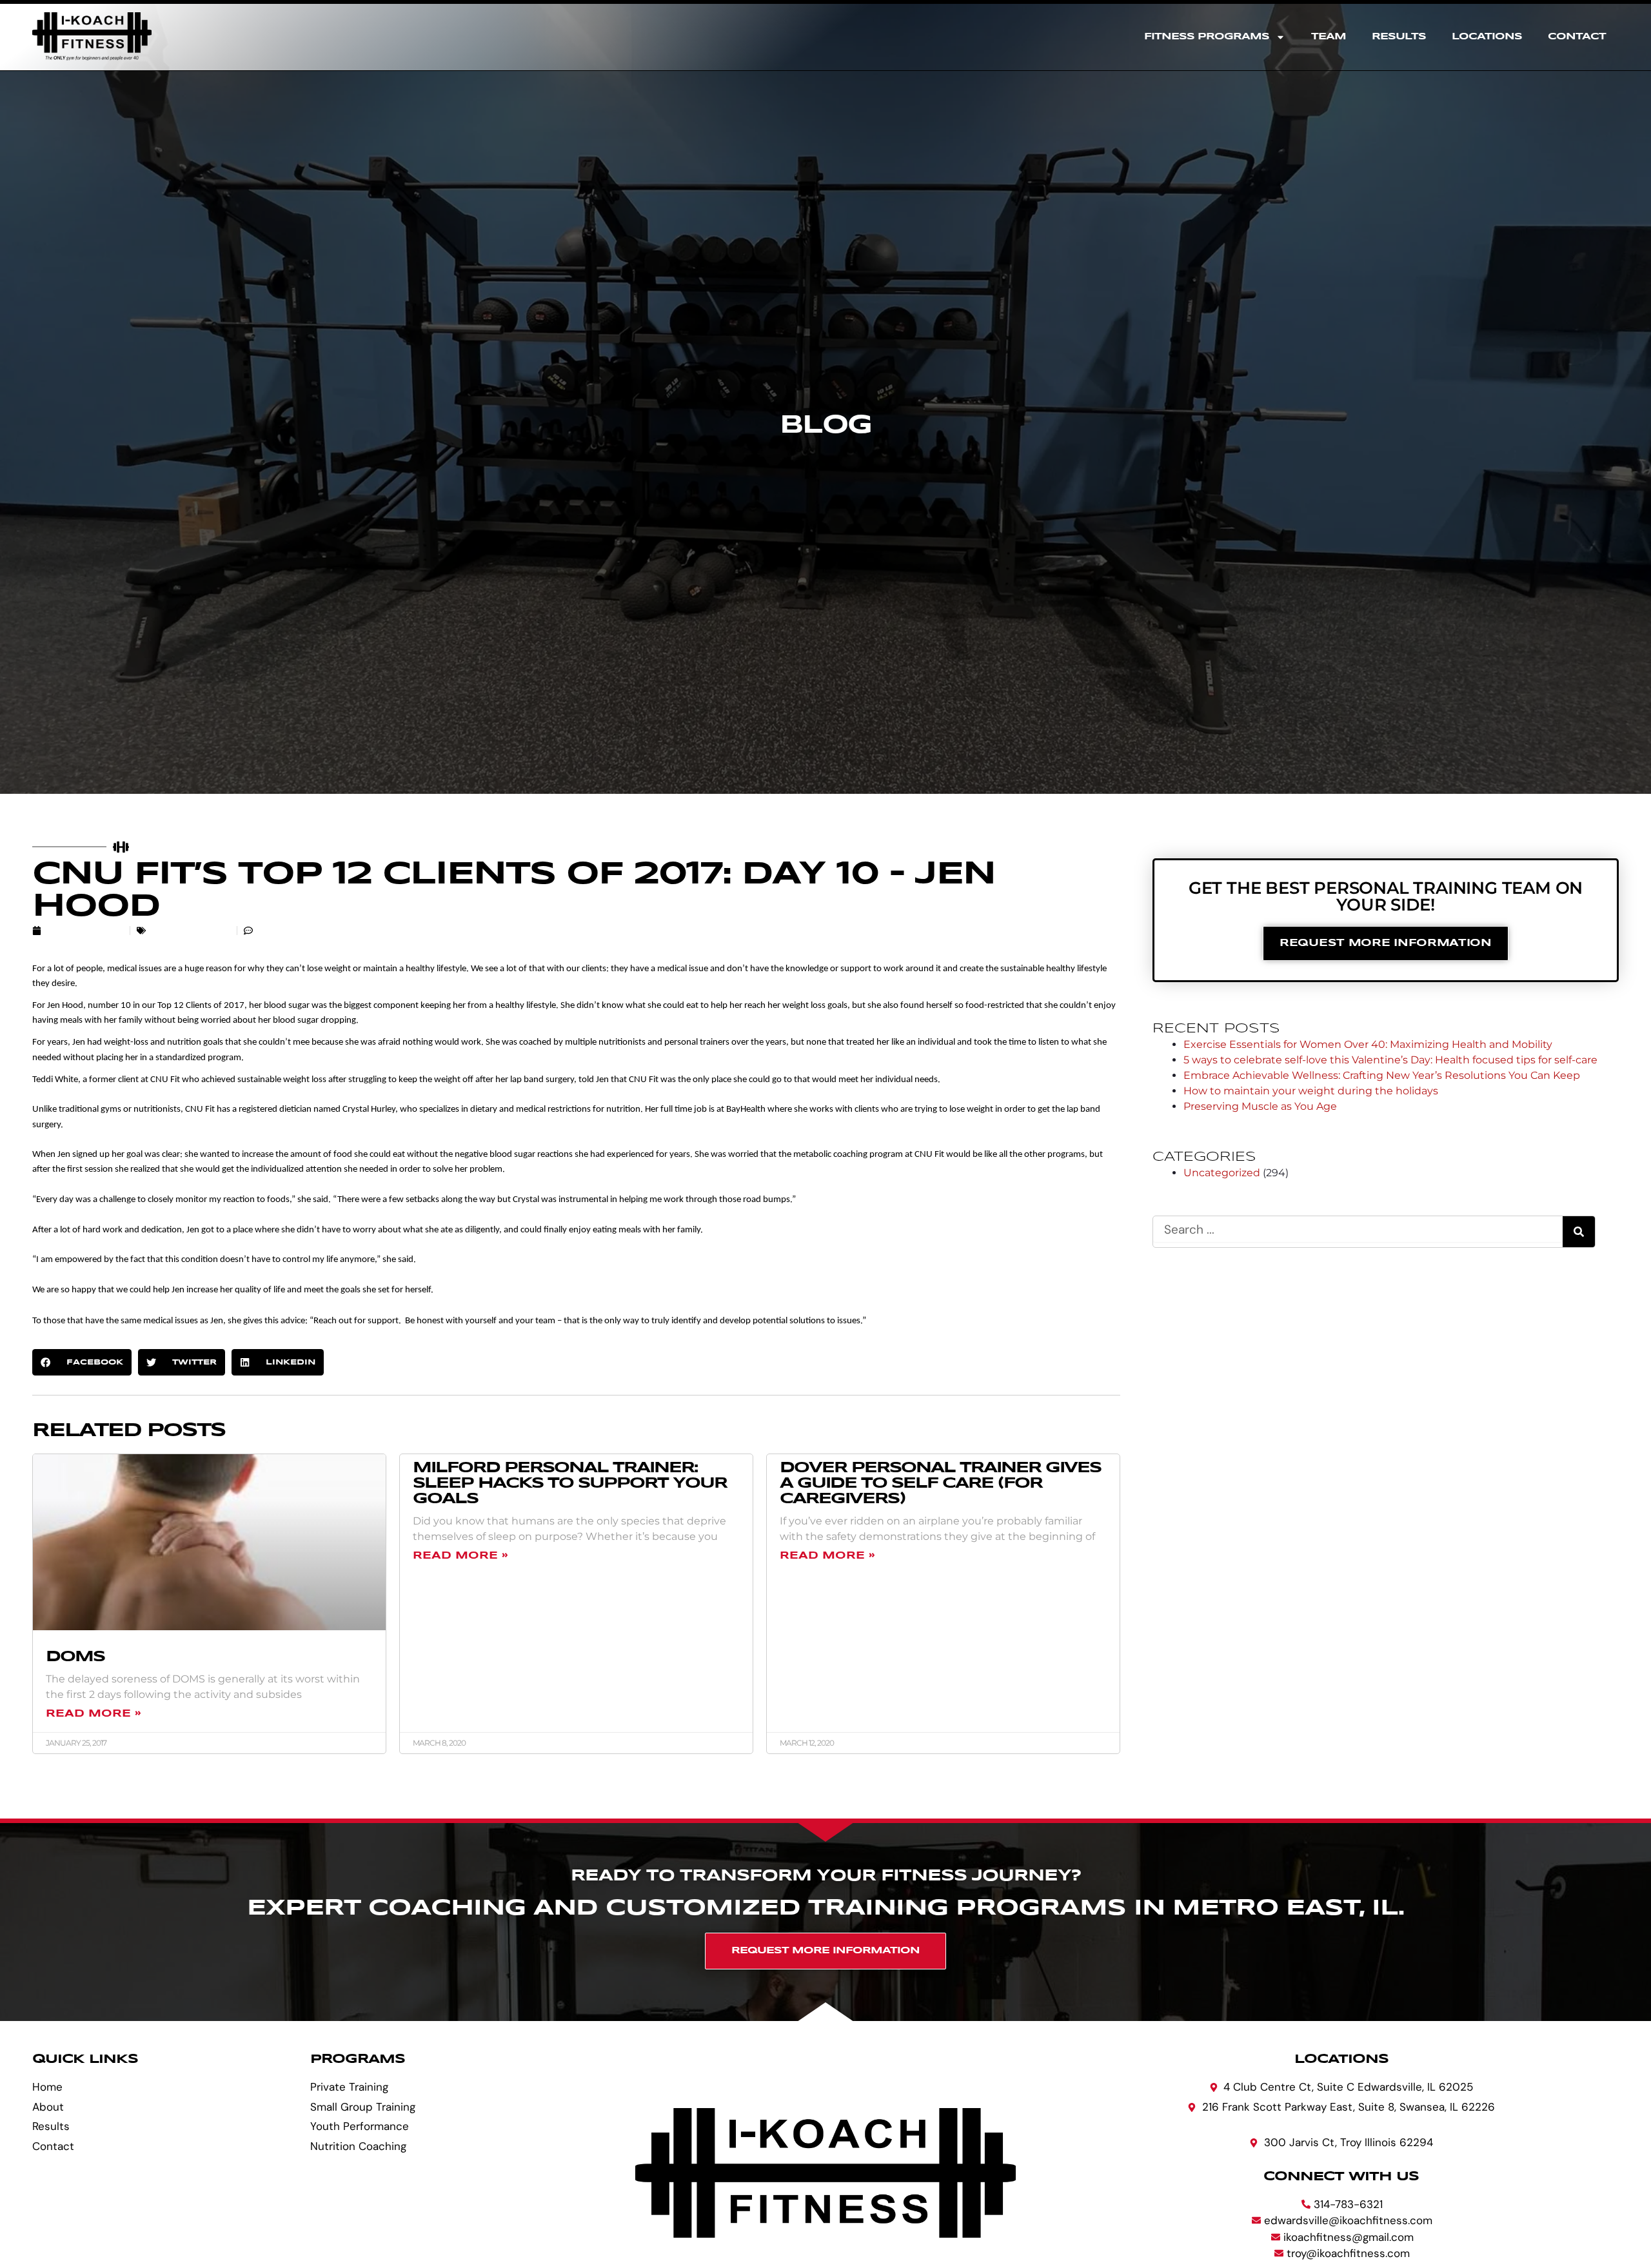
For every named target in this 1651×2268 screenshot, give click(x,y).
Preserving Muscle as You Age (1260, 1106)
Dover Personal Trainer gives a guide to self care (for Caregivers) (940, 1484)
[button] (82, 1362)
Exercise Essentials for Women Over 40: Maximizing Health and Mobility (1368, 1044)
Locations (1487, 37)
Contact (1577, 37)
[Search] (1579, 1232)
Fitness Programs (1207, 37)
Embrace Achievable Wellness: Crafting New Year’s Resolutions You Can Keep (1382, 1075)
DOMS (75, 1657)
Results (1399, 37)
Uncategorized (190, 931)
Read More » (93, 1714)
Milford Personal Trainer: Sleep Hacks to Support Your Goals (570, 1484)
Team (1329, 37)
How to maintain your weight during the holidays (1311, 1091)
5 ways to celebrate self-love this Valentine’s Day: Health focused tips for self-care (1390, 1060)
